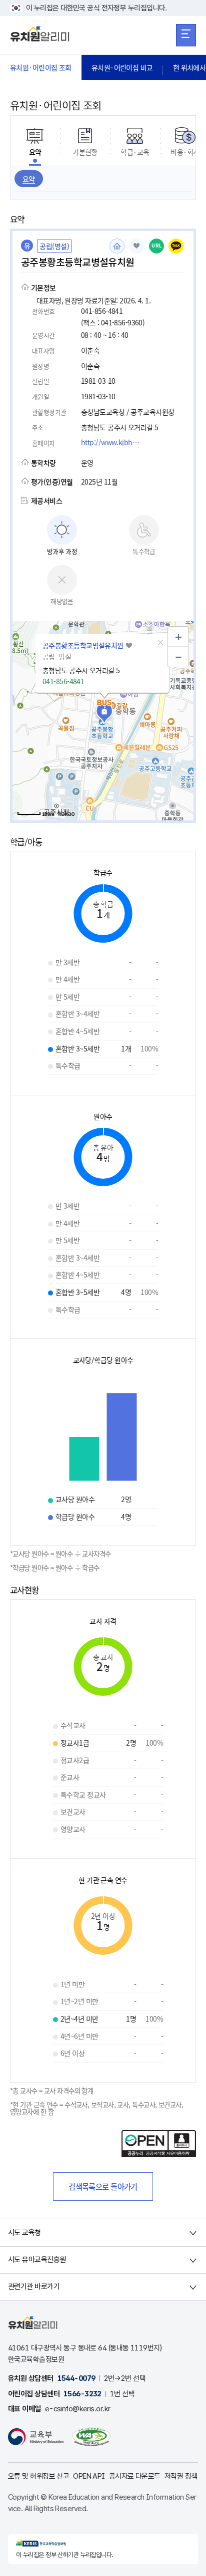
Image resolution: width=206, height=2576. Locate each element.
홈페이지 (117, 246)
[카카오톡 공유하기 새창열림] (176, 246)
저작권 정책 (181, 2476)
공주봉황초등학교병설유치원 (83, 645)
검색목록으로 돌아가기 (103, 2186)
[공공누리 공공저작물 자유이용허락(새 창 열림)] (159, 2154)
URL (157, 246)
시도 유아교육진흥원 (37, 2260)
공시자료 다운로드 (135, 2476)
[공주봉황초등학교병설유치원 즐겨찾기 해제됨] (136, 246)
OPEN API (89, 2476)
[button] (160, 643)
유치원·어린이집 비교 (122, 67)
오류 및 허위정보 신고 (38, 2476)
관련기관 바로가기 (34, 2287)
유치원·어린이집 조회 (41, 67)
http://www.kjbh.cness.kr (113, 442)
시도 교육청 (24, 2233)
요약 (29, 179)
